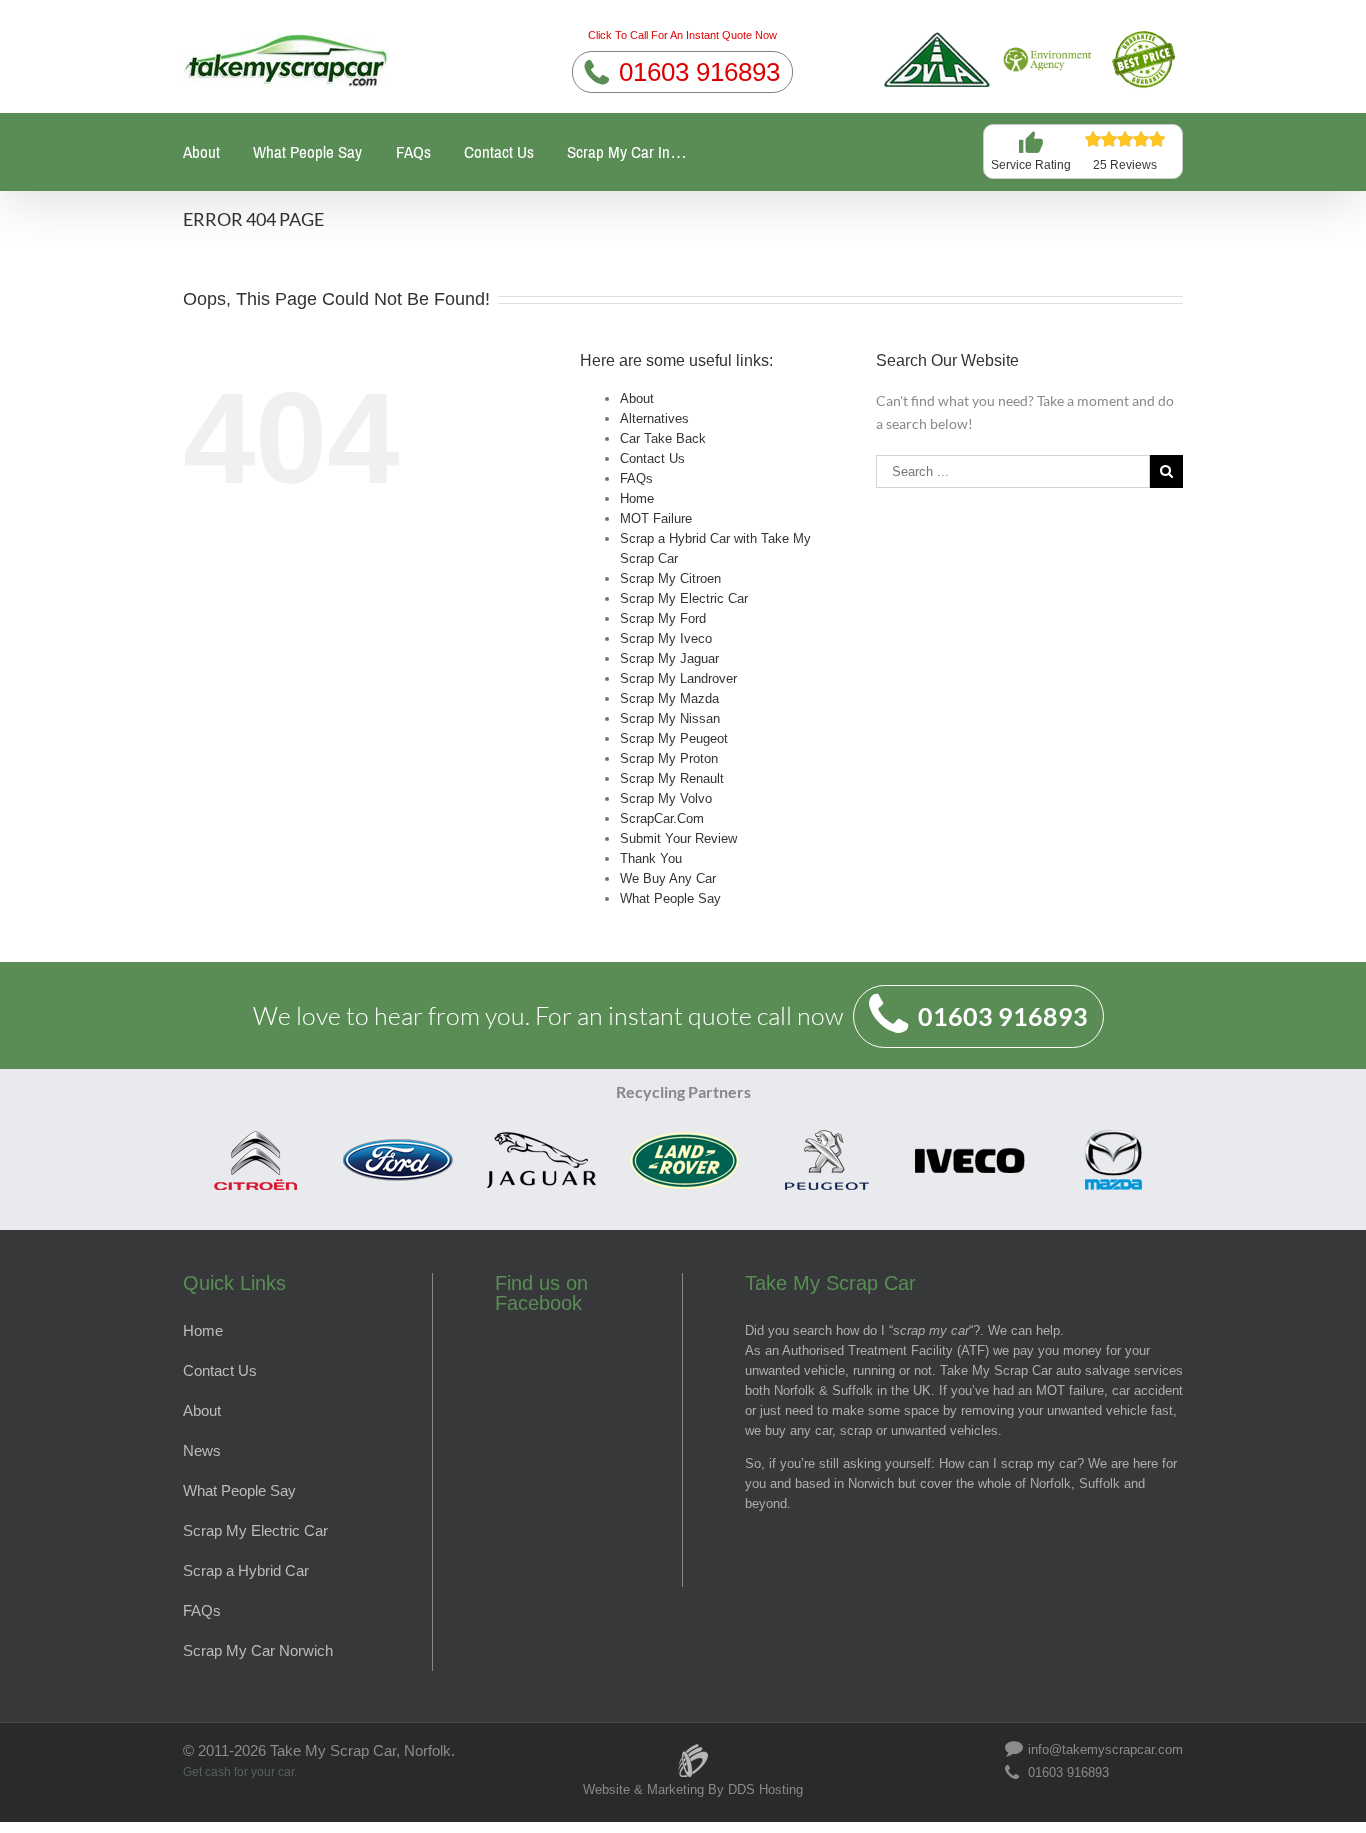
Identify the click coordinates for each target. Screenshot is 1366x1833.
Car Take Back (663, 438)
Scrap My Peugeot (674, 738)
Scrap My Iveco (666, 638)
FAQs (413, 152)
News (202, 1450)
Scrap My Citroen (670, 578)
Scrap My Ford (663, 618)
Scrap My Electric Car (684, 598)
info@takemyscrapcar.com (1105, 1749)
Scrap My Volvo (666, 798)
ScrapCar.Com (662, 818)
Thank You (651, 858)
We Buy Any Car (668, 878)
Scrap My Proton (669, 758)
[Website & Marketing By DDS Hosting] (693, 1750)
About (201, 152)
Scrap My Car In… (627, 152)
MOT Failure (656, 518)
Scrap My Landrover (678, 678)
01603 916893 (699, 72)
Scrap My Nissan (670, 718)
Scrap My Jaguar (669, 658)
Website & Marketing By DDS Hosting (693, 1789)
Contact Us (499, 152)
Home (637, 498)
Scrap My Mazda (669, 698)
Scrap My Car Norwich (258, 1650)
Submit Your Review (678, 838)
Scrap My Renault (672, 778)
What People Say (307, 152)
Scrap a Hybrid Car (246, 1570)
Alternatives (654, 418)
